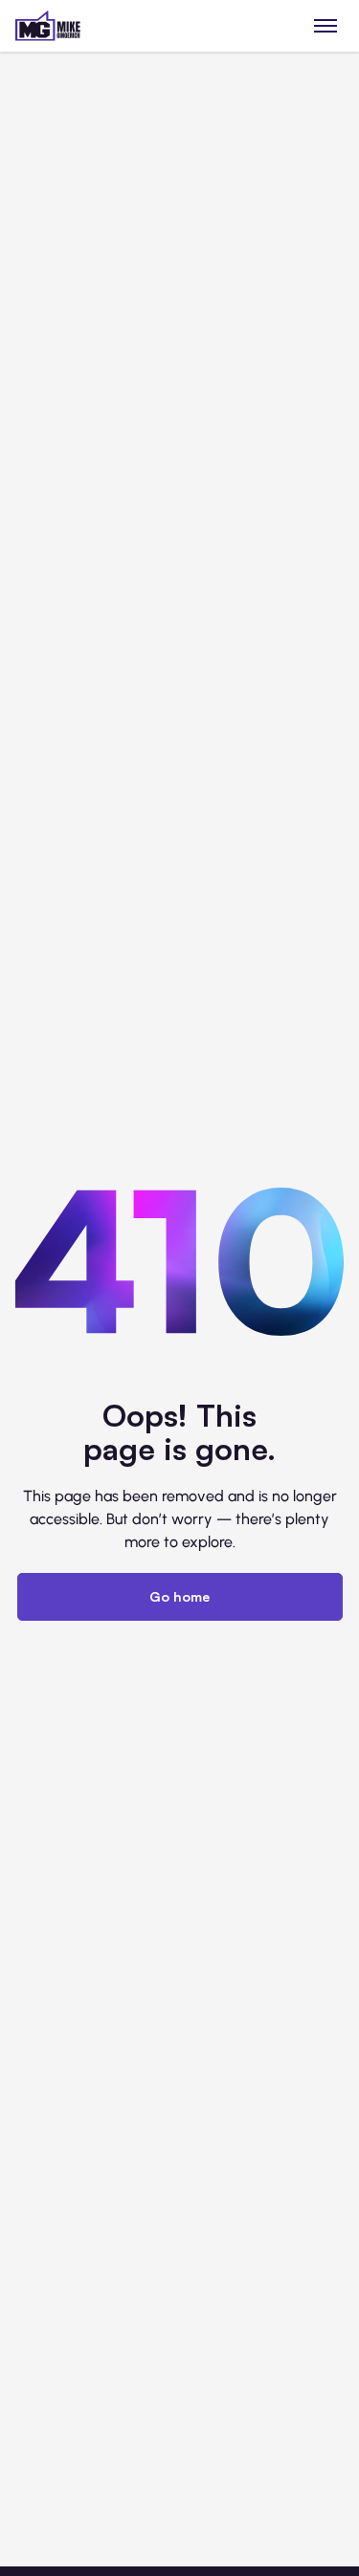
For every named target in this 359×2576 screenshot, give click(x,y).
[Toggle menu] (326, 25)
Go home (179, 1596)
